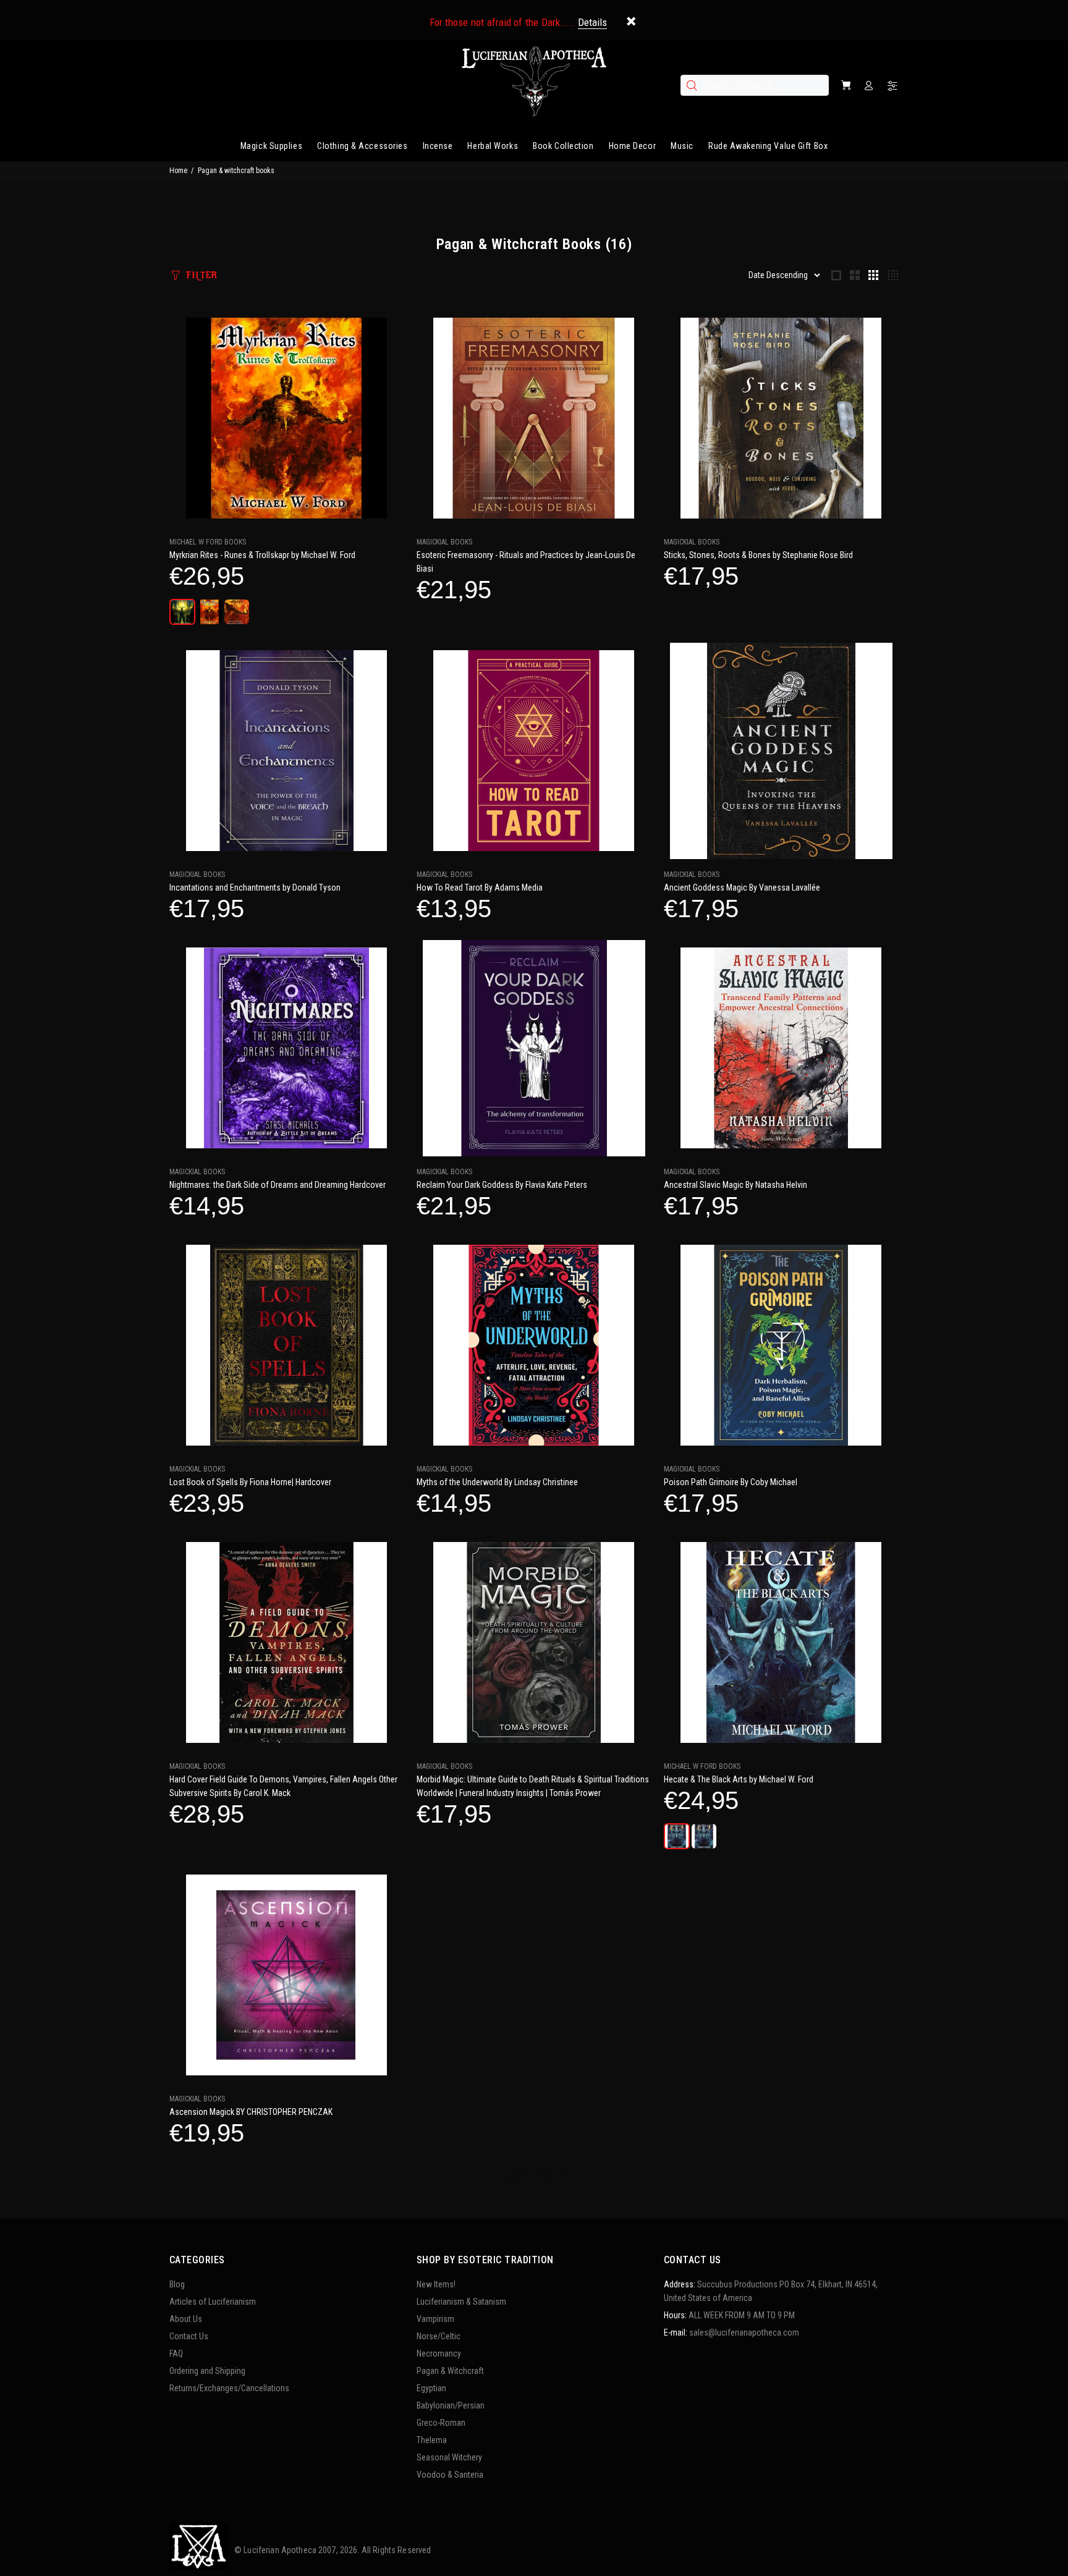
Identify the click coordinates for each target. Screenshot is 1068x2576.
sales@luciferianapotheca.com (744, 2332)
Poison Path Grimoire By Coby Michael (731, 1482)
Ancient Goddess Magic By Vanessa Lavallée (742, 888)
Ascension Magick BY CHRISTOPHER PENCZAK (251, 2112)
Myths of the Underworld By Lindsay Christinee (497, 1482)
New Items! (436, 2284)
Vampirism (435, 2319)
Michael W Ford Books (208, 542)
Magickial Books (444, 542)
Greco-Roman (441, 2423)
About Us (186, 2319)
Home (178, 171)
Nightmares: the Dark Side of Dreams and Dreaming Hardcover (278, 1185)
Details (592, 22)
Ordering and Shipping (207, 2371)
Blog (177, 2284)
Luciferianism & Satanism (461, 2302)
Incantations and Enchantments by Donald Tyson (255, 888)
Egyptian (431, 2388)
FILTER (201, 275)
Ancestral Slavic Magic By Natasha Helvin (735, 1185)
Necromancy (439, 2354)
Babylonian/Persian (451, 2405)
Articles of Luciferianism (213, 2302)
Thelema (432, 2440)
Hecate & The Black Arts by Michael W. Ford (739, 1779)
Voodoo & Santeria (450, 2475)
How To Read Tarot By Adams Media (480, 888)
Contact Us (189, 2336)
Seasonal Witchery (449, 2457)
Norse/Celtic (439, 2336)
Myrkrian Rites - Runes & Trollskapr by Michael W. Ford (262, 555)
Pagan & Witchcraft (450, 2371)
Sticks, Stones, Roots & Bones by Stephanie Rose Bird (758, 555)
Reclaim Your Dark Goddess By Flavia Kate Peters (502, 1185)
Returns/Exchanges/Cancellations (229, 2388)
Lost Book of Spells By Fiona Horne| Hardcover (250, 1482)
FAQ (176, 2354)
